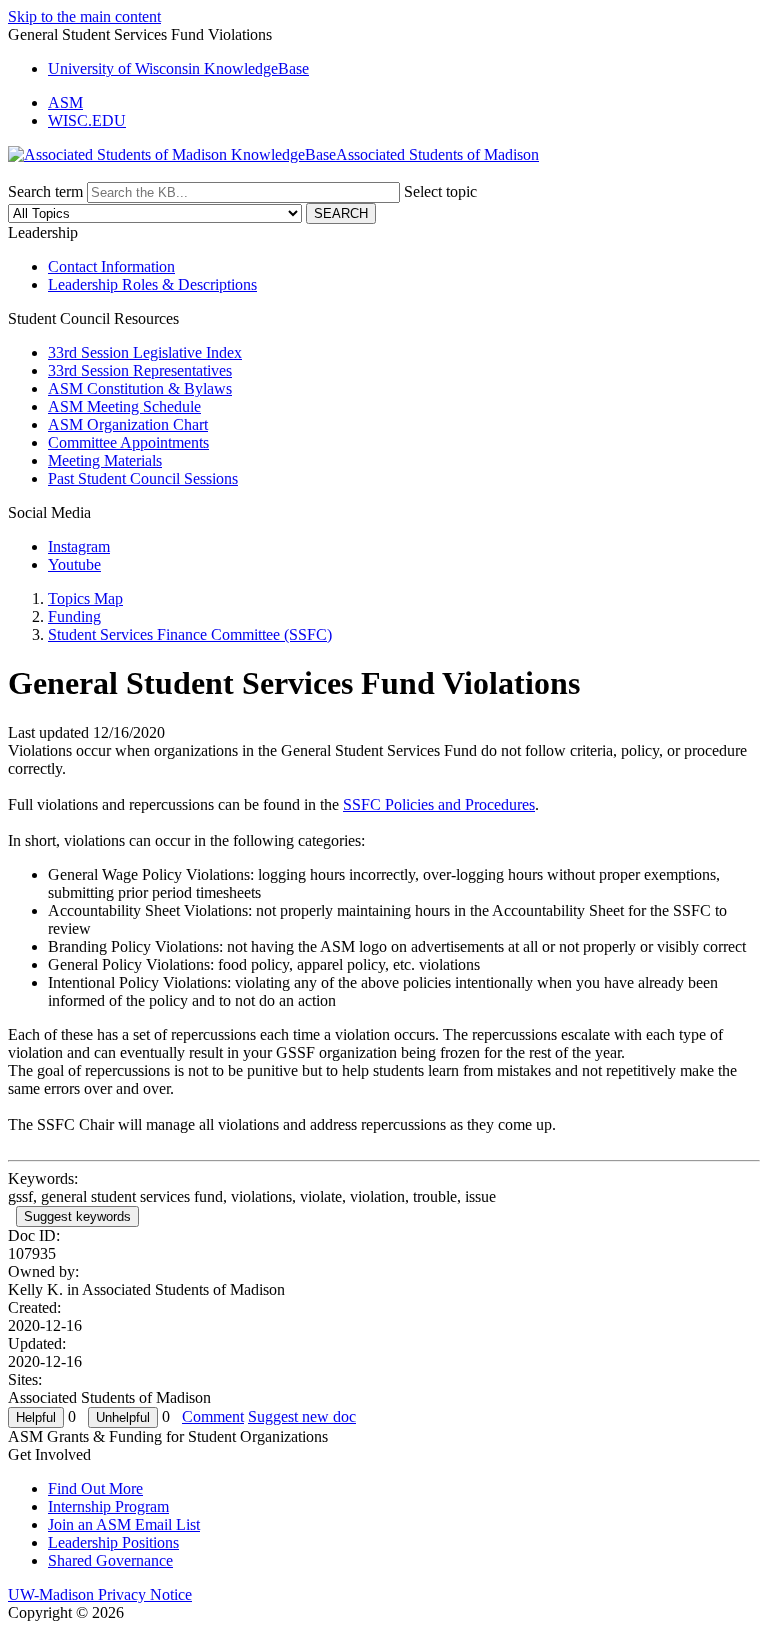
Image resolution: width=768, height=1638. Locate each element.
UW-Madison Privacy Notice (100, 1594)
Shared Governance (110, 1560)
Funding (74, 616)
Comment (213, 1416)
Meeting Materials (105, 460)
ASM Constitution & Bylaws (140, 388)
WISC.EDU (87, 120)
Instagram (79, 546)
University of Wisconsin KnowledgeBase (178, 68)
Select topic (440, 191)
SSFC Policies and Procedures (439, 804)
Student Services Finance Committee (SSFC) (190, 634)
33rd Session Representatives (140, 370)
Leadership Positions (113, 1542)
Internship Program (108, 1506)
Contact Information (111, 266)
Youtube (74, 564)
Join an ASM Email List (124, 1524)
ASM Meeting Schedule (124, 406)
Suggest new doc (302, 1416)
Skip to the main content (84, 16)
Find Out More (95, 1488)
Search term (45, 191)
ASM (65, 102)
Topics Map (85, 598)
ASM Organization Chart (128, 424)
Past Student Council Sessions (143, 478)
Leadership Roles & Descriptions (152, 284)
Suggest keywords (77, 1216)
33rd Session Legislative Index (145, 352)
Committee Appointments (128, 442)
